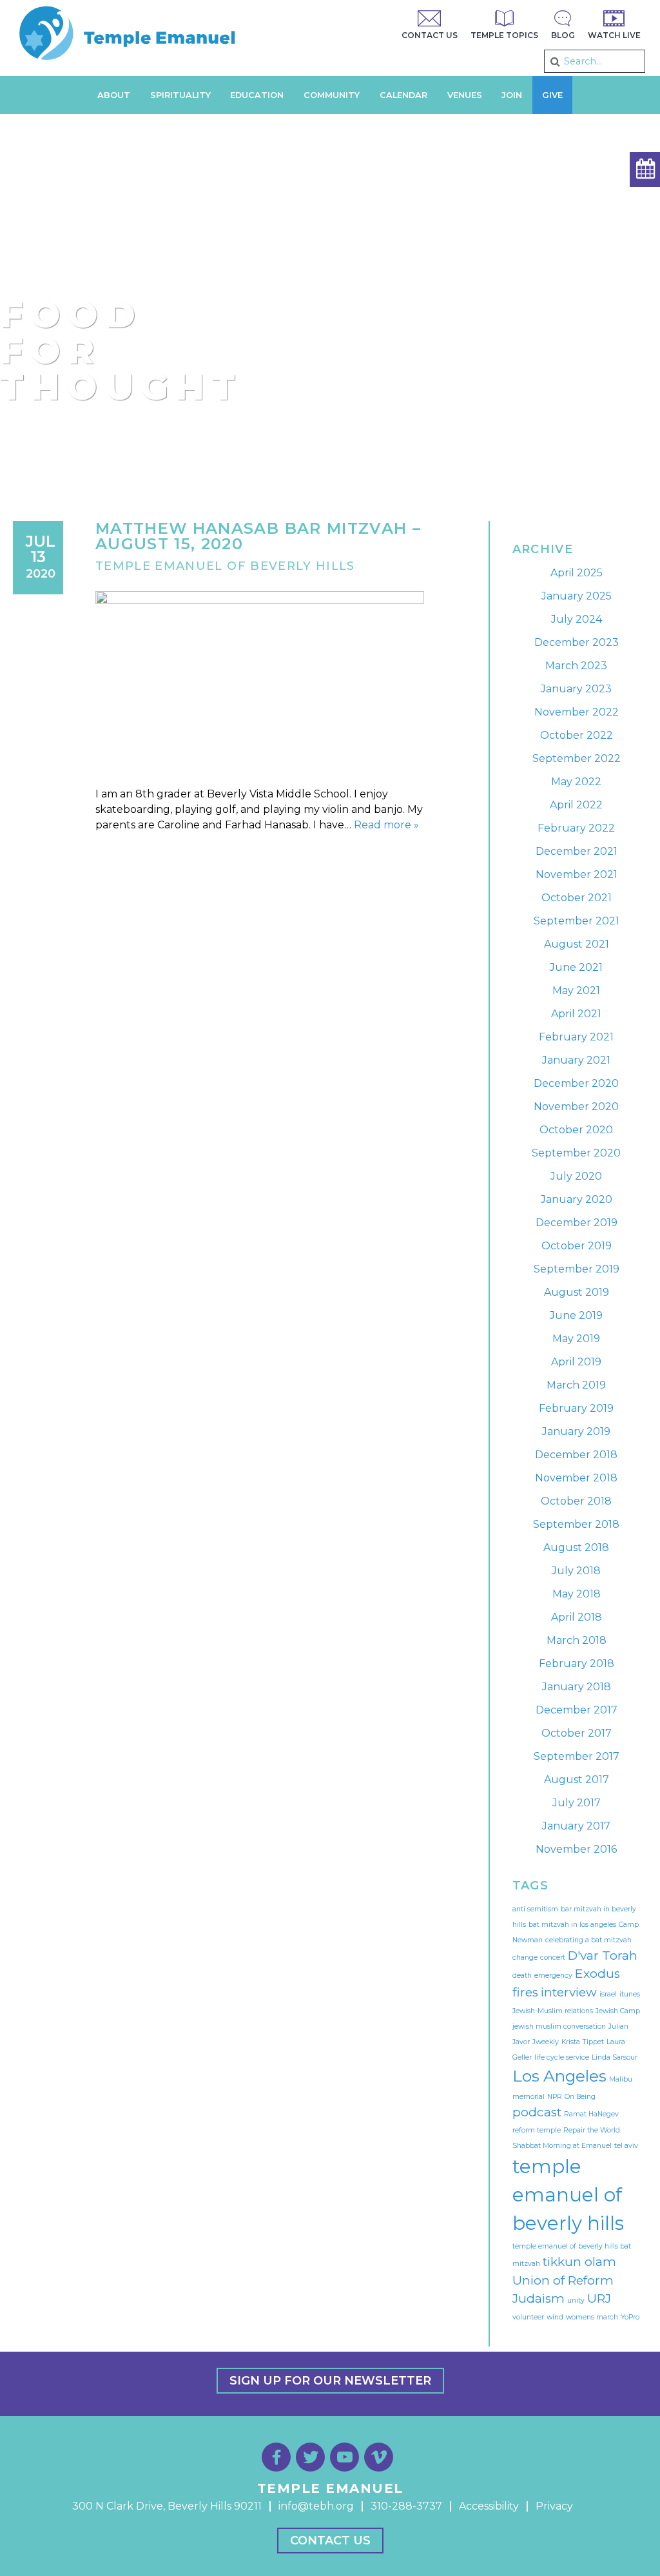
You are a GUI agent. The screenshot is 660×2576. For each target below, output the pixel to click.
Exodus (597, 1974)
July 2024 (577, 619)
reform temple (537, 2130)
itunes (630, 1994)
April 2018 (577, 1617)
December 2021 (577, 851)
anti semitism (535, 1909)
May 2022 (576, 782)
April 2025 (577, 573)
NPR (555, 2097)
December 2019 (577, 1223)
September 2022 (577, 758)
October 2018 (576, 1501)
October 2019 (577, 1246)
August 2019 (577, 1292)
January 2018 (577, 1687)
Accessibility (489, 2506)
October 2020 (576, 1130)
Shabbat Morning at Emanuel (562, 2146)
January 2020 (577, 1199)
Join (512, 95)
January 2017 (576, 1826)
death (522, 1976)
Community (332, 95)
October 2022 (577, 735)
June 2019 (576, 1315)
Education (257, 95)
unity (576, 2300)
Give (552, 95)
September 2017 (577, 1756)
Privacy (554, 2506)
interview (569, 1992)
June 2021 (576, 967)
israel (608, 1994)
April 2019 (576, 1362)
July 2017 (577, 1803)
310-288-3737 (406, 2506)
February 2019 (576, 1408)
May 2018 (577, 1594)
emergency (553, 1976)
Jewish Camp (618, 2011)
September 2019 (577, 1269)
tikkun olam (579, 2262)
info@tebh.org (316, 2506)
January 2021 (576, 1060)
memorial (529, 2097)
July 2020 (576, 1176)
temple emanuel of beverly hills (568, 2195)
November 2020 (576, 1107)
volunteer (528, 2317)
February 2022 (576, 828)
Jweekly (546, 2042)
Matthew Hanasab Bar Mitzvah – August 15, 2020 (258, 536)
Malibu (621, 2079)
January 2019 (576, 1431)
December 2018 (576, 1455)
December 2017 (577, 1710)
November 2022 (577, 712)
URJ (599, 2298)
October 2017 (577, 1733)
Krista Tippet (583, 2042)
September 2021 (577, 921)
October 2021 (577, 898)
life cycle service (562, 2057)
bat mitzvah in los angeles (572, 1925)
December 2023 (577, 642)
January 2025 (577, 596)
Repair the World (592, 2130)
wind (555, 2317)
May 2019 (576, 1339)
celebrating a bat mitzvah (588, 1940)
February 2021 (576, 1037)
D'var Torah (603, 1956)
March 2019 (576, 1385)
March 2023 (576, 666)
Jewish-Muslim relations (553, 2011)
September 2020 (576, 1153)
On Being (580, 2097)
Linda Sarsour (615, 2057)
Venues (465, 95)
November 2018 (576, 1478)
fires (525, 1992)
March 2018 (577, 1640)
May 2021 (576, 990)
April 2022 (576, 805)
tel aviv (626, 2146)
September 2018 (576, 1524)
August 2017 (577, 1780)
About (114, 95)
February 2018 (577, 1664)
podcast (537, 2112)
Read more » (386, 825)
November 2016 (576, 1849)
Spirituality (180, 95)
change (525, 1957)
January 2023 (576, 689)
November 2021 (577, 874)
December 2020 (576, 1083)
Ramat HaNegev (591, 2114)
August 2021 (577, 944)
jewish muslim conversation (559, 2026)
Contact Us (330, 2541)
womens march (592, 2317)
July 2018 (576, 1571)
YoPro (630, 2317)
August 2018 (576, 1547)
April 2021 (576, 1014)
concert (553, 1957)
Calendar (403, 95)
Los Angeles (559, 2076)
